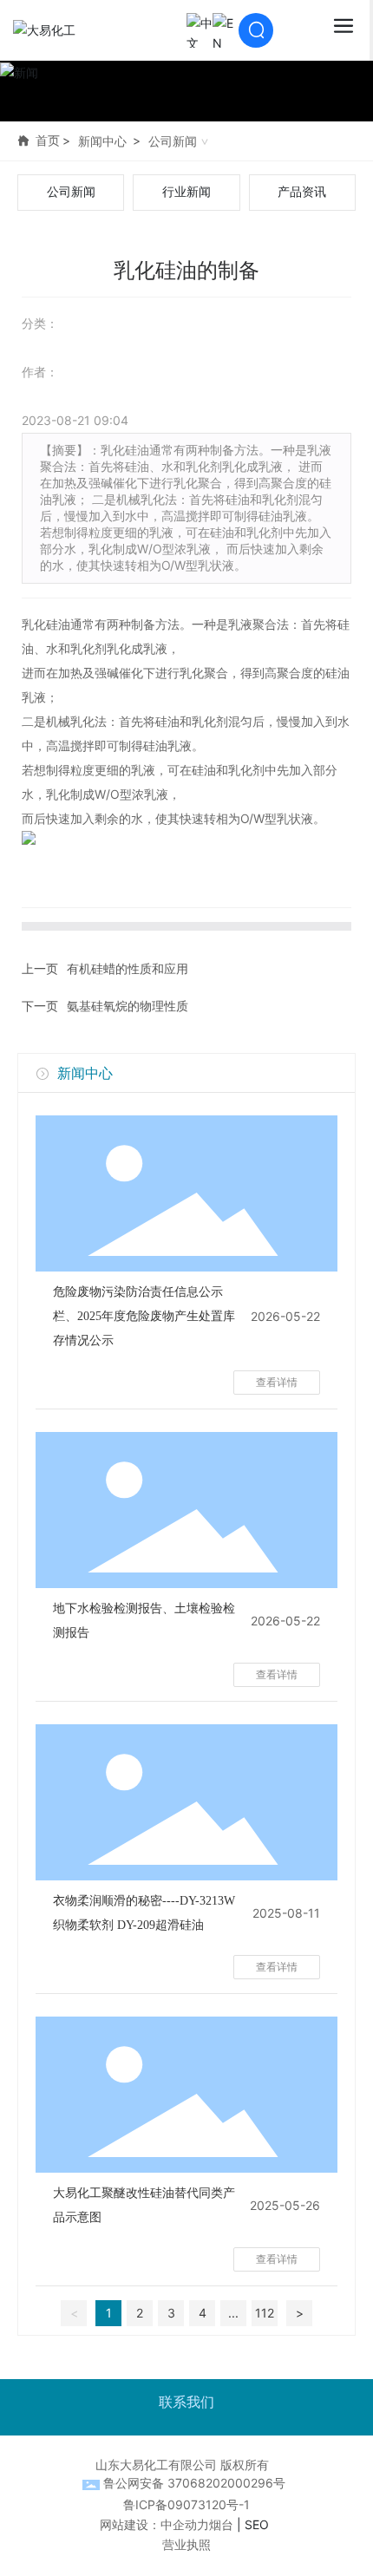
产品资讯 (302, 192)
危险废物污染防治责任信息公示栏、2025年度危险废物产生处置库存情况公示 (144, 1316)
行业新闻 (186, 192)
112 (265, 2313)
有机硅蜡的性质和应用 (128, 968)
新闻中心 (102, 141)
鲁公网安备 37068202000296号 (194, 2483)
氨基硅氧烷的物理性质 (128, 1006)
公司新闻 (173, 141)
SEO (257, 2524)
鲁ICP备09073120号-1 (186, 2504)
